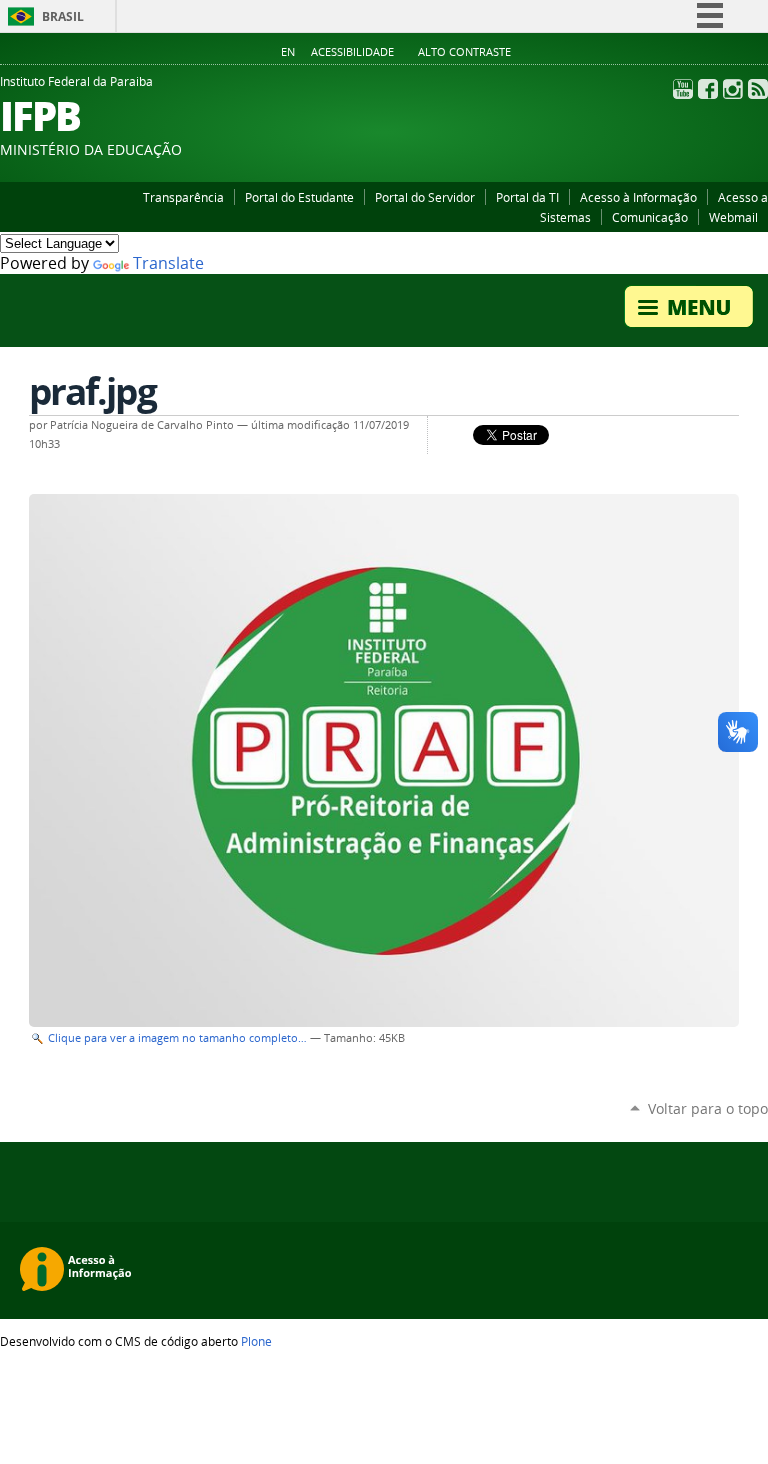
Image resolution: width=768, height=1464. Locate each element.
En (288, 52)
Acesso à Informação (638, 197)
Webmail (733, 217)
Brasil (63, 16)
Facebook (708, 89)
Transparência (183, 197)
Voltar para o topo (708, 1108)
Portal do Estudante (299, 197)
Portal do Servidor (425, 197)
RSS (758, 89)
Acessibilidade (352, 52)
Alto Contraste (464, 52)
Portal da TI (527, 197)
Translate (168, 263)
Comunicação (650, 217)
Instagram (733, 89)
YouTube (683, 89)
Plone (256, 1341)
